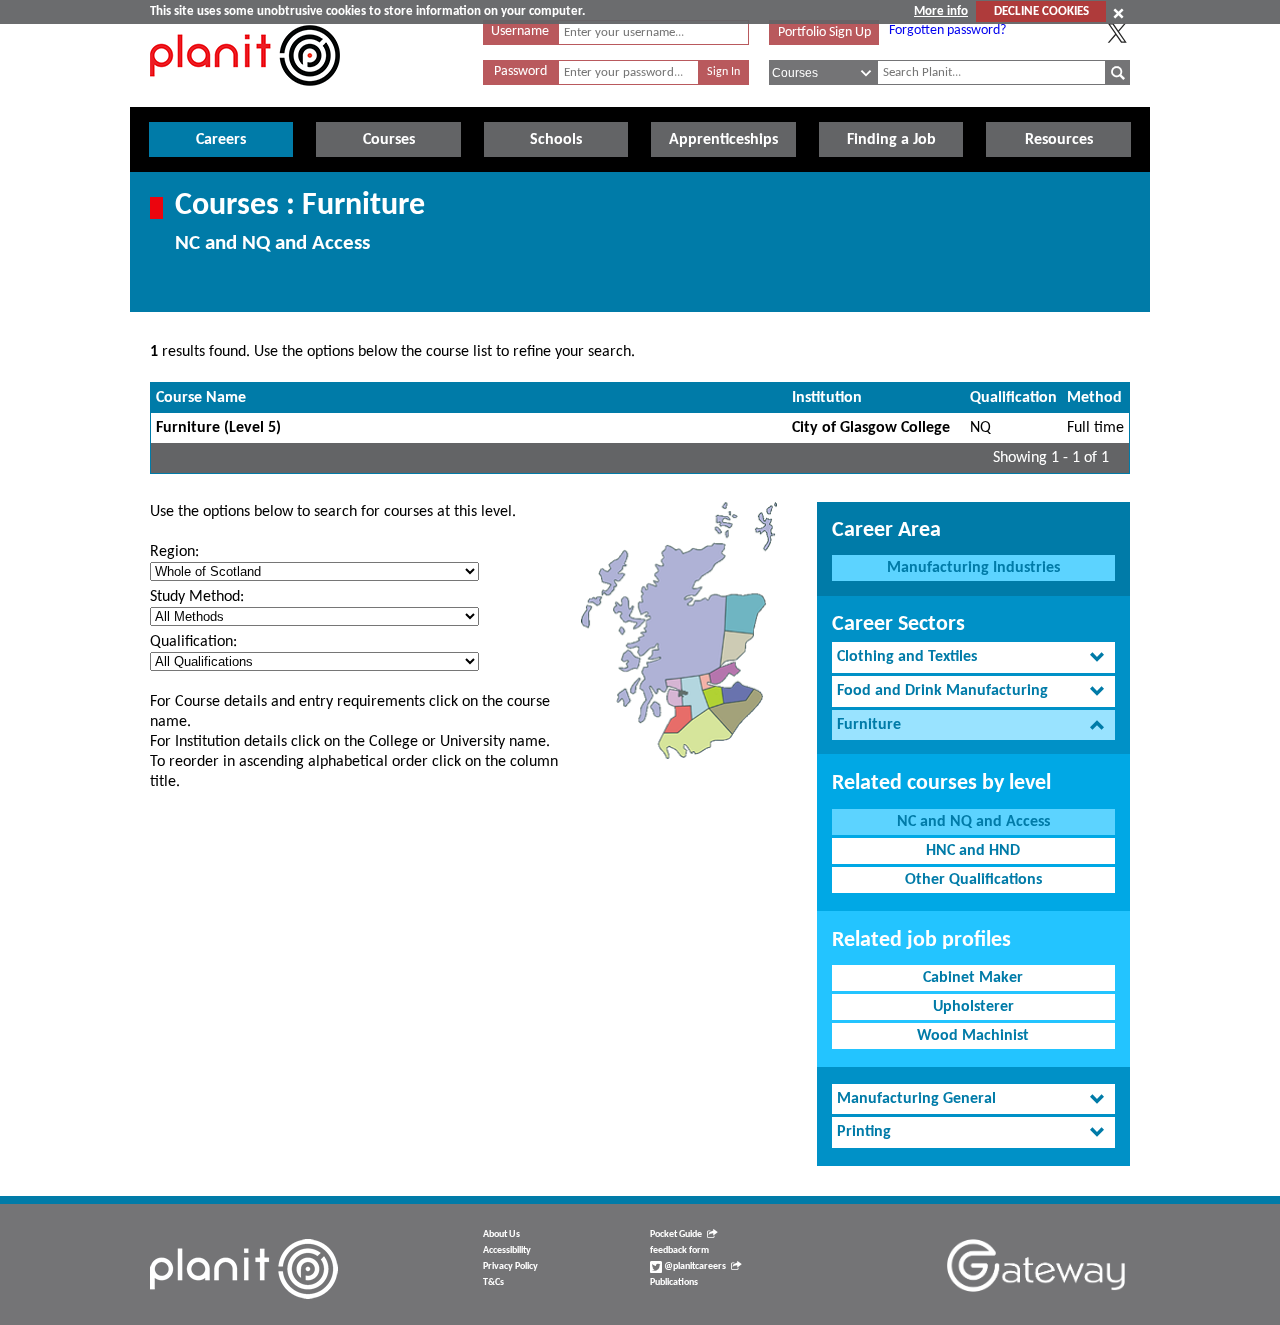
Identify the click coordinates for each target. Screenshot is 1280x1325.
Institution (827, 398)
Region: (174, 552)
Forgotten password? (947, 30)
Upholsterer (973, 1007)
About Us (501, 1234)
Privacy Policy (510, 1266)
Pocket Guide (676, 1234)
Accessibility (507, 1250)
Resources (1059, 140)
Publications (674, 1282)
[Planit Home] (245, 97)
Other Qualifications (973, 880)
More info (941, 11)
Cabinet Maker (973, 978)
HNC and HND (973, 851)
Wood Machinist (973, 1036)
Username (520, 31)
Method (1094, 398)
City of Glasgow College (871, 428)
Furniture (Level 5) (218, 428)
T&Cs (493, 1282)
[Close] (1118, 13)
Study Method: (197, 597)
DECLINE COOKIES (1041, 11)
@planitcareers (694, 1266)
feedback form (679, 1250)
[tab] (973, 657)
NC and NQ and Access (973, 822)
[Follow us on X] (1117, 33)
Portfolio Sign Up (824, 32)
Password (520, 71)
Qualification (1013, 398)
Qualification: (193, 642)
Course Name (201, 398)
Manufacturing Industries (973, 568)
